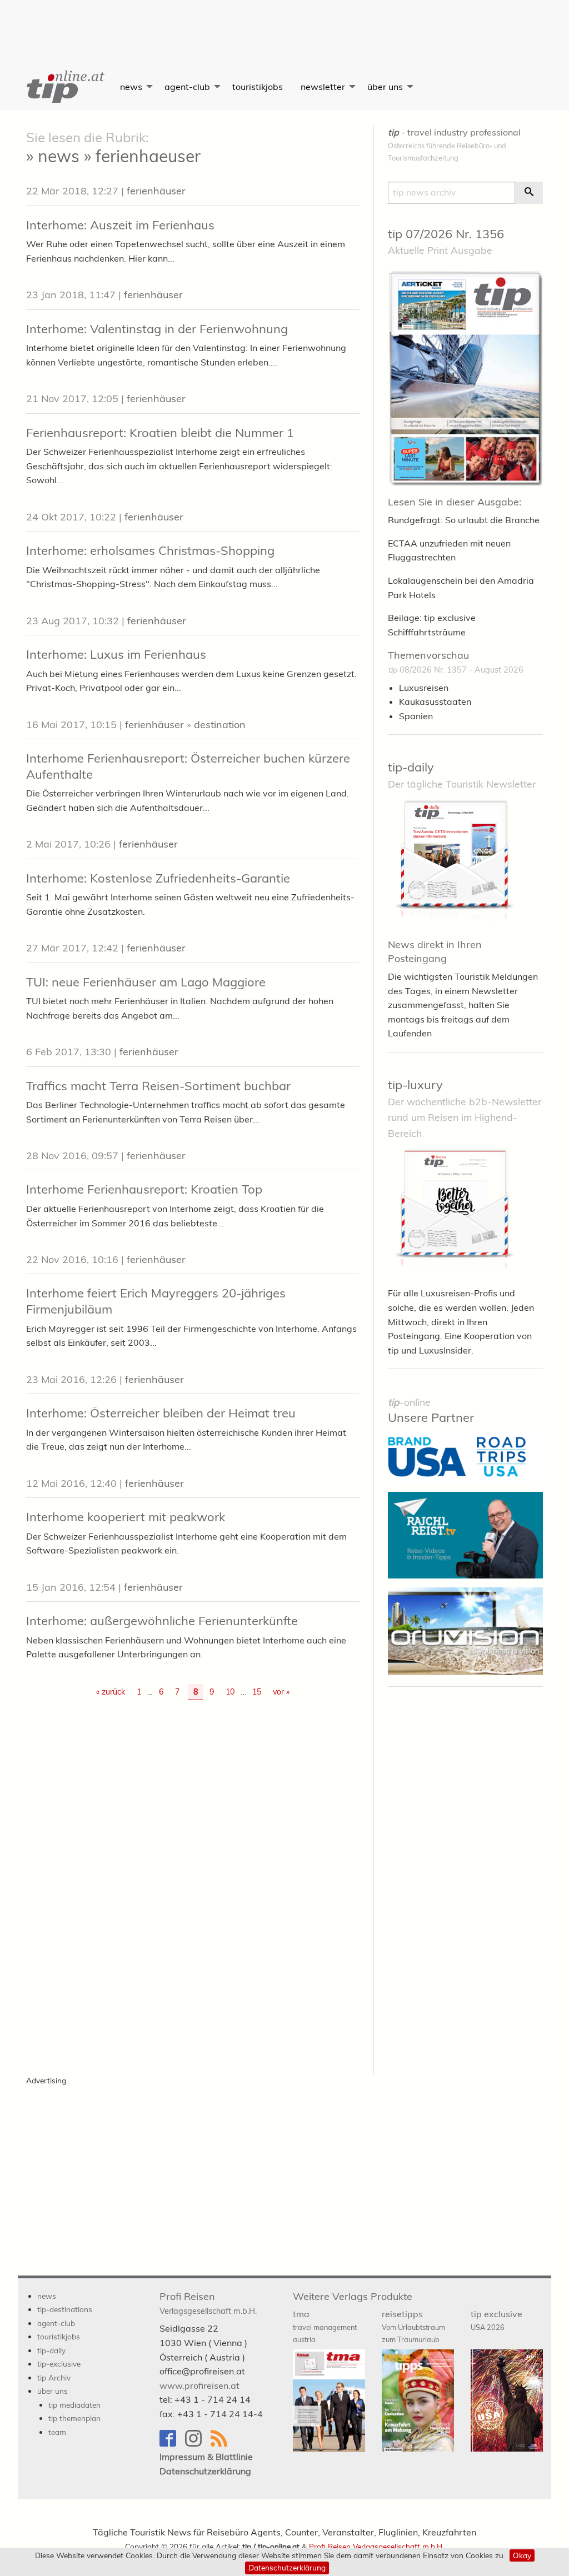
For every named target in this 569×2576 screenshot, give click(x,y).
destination (220, 725)
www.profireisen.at (199, 2385)
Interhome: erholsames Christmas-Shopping (150, 550)
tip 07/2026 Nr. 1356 (446, 234)
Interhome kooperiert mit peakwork (126, 1517)
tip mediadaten (74, 2405)
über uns (385, 87)
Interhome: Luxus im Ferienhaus (116, 654)
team (57, 2432)
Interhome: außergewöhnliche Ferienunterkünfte (162, 1621)
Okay (522, 2555)
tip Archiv (54, 2377)
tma (325, 2326)
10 (230, 1692)
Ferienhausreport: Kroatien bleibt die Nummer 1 (160, 433)
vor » (281, 1692)
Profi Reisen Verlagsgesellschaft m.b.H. (376, 2546)
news (131, 87)
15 (257, 1692)
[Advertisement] (284, 25)
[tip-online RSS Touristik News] (222, 2444)
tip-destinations (65, 2309)
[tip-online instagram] (198, 2444)
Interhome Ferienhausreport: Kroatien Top (144, 1189)
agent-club (187, 87)
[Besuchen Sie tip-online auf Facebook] (172, 2444)
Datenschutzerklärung (287, 2567)
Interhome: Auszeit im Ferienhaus (120, 225)
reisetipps (413, 2326)
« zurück (111, 1692)
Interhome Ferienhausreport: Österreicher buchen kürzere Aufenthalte (188, 766)
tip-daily (411, 767)
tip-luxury (415, 1085)
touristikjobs (258, 87)
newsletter (323, 87)
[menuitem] (64, 87)
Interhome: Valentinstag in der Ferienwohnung (157, 329)
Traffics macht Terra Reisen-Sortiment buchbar (158, 1086)
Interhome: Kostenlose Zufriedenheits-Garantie (158, 878)
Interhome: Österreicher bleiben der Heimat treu (161, 1413)
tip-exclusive (59, 2364)
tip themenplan (74, 2418)
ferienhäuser (156, 191)
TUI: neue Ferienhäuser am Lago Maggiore (146, 982)
